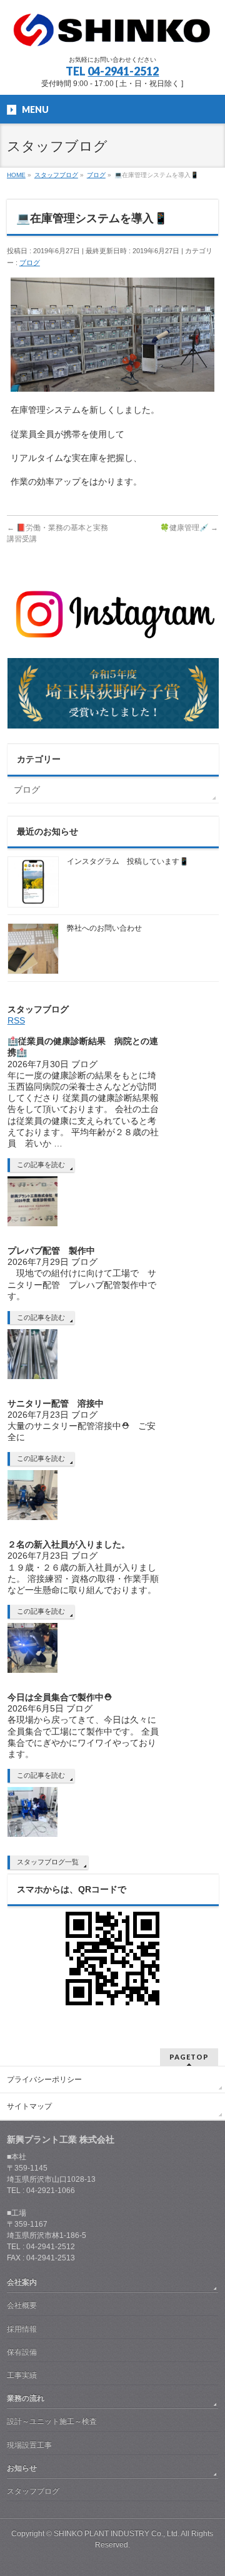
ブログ (30, 263)
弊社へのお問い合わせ (104, 928)
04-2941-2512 (123, 71)
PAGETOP (189, 2057)
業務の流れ (26, 2398)
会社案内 (22, 2282)
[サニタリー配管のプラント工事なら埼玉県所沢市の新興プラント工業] (112, 35)
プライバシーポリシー (44, 2080)
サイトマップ (29, 2106)
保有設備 (22, 2352)
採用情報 (22, 2329)
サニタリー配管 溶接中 (64, 1403)
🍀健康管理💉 (189, 528)
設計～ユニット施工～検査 (52, 2421)
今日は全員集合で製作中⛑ (60, 1697)
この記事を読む (41, 1165)
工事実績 (22, 2375)
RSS (16, 1020)
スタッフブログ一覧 (48, 1862)
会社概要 (22, 2305)
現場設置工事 (29, 2445)
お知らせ (22, 2468)
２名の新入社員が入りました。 (69, 1544)
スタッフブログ (33, 2491)
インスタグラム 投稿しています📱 (128, 861)
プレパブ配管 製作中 (51, 1251)
